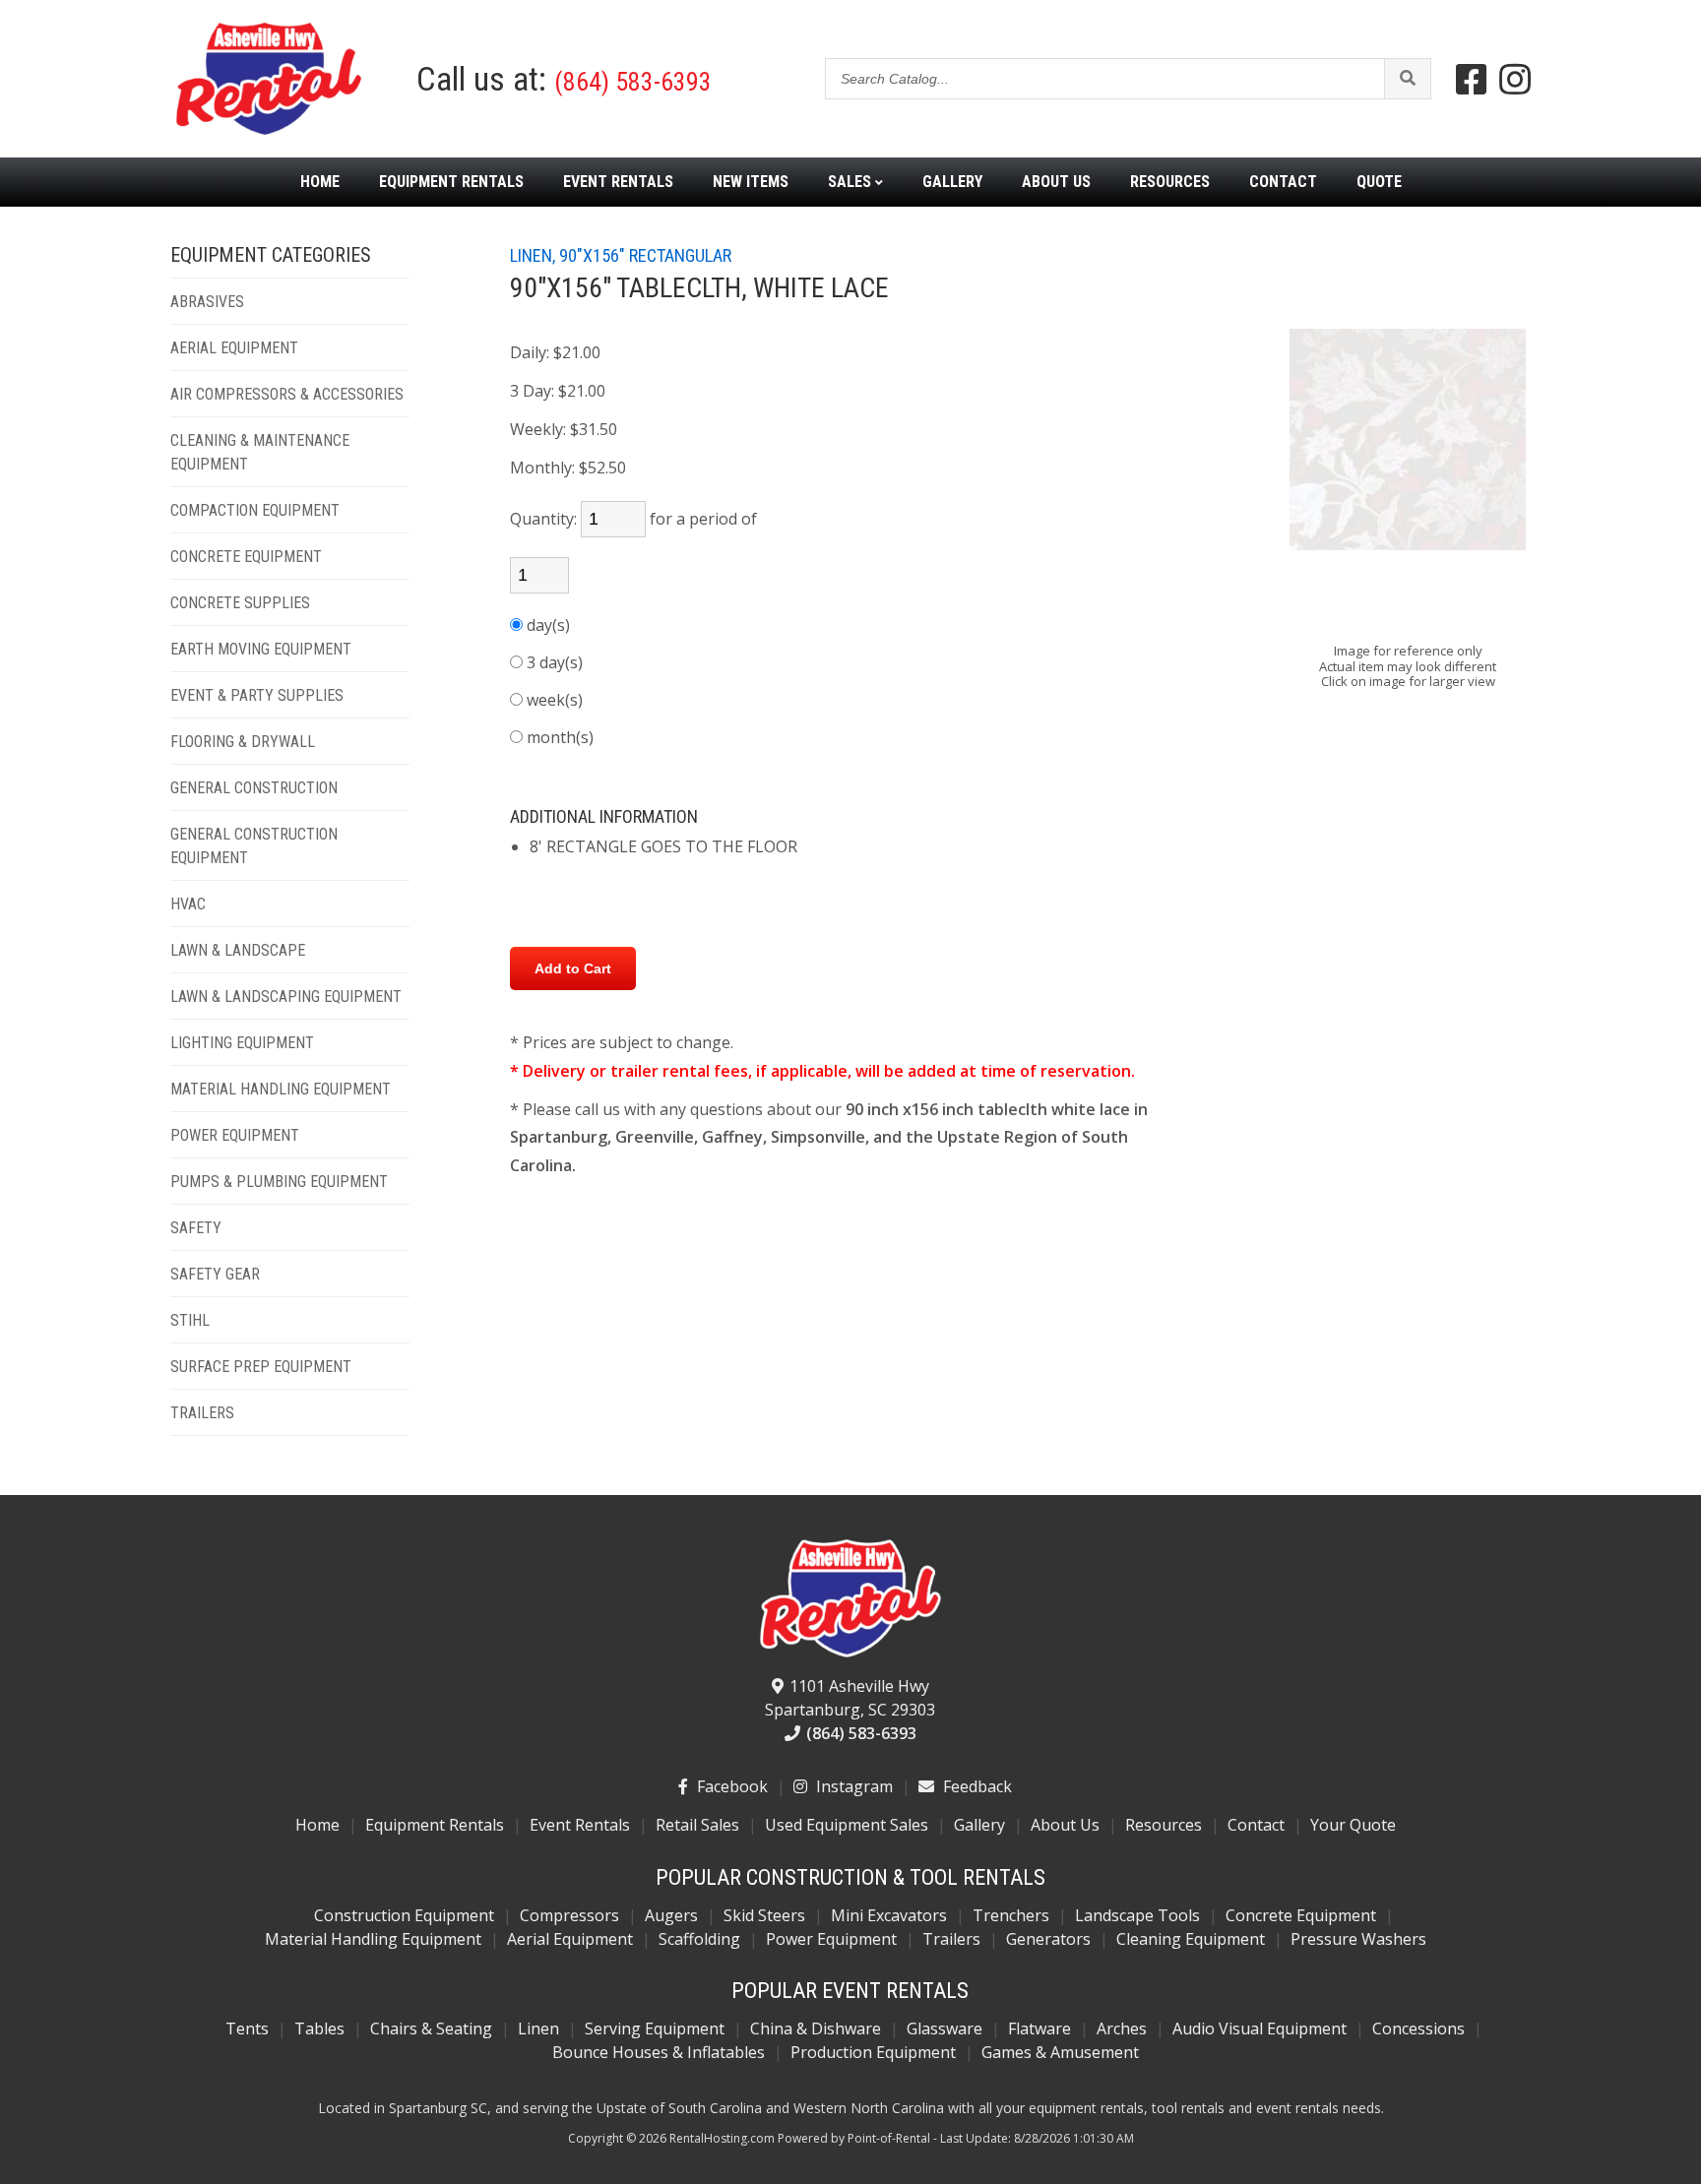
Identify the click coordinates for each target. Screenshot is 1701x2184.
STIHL (190, 1320)
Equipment (451, 182)
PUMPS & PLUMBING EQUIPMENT (279, 1182)
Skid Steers (764, 1915)
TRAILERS (202, 1413)
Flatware (1039, 2028)
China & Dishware (816, 2028)
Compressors (569, 1915)
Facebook (730, 1786)
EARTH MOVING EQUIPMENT (261, 649)
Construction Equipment (404, 1915)
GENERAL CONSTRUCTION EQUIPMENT (254, 846)
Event (618, 182)
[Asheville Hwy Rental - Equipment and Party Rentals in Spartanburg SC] (269, 132)
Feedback (976, 1786)
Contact (1283, 182)
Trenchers (1011, 1915)
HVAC (188, 904)
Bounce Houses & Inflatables (659, 2052)
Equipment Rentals (435, 1825)
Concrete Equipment (1301, 1915)
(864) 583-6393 (633, 82)
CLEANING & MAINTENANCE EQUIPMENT (260, 452)
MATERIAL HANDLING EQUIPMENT (281, 1089)
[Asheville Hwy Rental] (850, 1599)
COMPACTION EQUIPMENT (255, 510)
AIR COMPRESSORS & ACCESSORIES (287, 394)
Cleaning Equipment (1191, 1939)
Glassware (945, 2028)
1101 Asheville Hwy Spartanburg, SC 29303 (850, 1698)
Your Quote (1353, 1825)
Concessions (1418, 2028)
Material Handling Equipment (373, 1939)
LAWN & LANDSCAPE (238, 950)
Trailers (951, 1939)
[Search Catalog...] (1407, 79)
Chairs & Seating (431, 2028)
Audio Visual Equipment (1260, 2028)
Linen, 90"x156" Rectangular (621, 255)
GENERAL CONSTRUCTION (254, 788)
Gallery (952, 182)
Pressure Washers (1358, 1939)
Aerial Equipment (570, 1939)
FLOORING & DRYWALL (243, 742)
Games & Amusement (1060, 2052)
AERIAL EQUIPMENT (234, 348)
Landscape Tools (1137, 1915)
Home (320, 182)
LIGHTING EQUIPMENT (242, 1043)
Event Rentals (580, 1825)
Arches (1122, 2028)
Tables (319, 2028)
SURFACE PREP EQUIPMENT (261, 1367)
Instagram (852, 1786)
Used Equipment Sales (847, 1825)
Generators (1048, 1939)
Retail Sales (697, 1825)
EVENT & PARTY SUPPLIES (257, 695)
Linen (538, 2028)
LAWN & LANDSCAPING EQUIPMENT (286, 997)
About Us (1065, 1825)
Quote (1379, 182)
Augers (671, 1915)
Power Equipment (831, 1939)
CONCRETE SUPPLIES (240, 603)
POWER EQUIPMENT (235, 1135)
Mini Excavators (889, 1915)
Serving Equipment (655, 2028)
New (751, 182)
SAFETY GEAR (215, 1274)
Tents (247, 2028)
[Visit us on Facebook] (1472, 79)
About (1056, 182)
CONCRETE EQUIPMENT (246, 557)
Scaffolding (699, 1939)
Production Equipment (873, 2052)
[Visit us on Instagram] (1515, 79)
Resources (1170, 182)
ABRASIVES (207, 302)
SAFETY (196, 1228)
